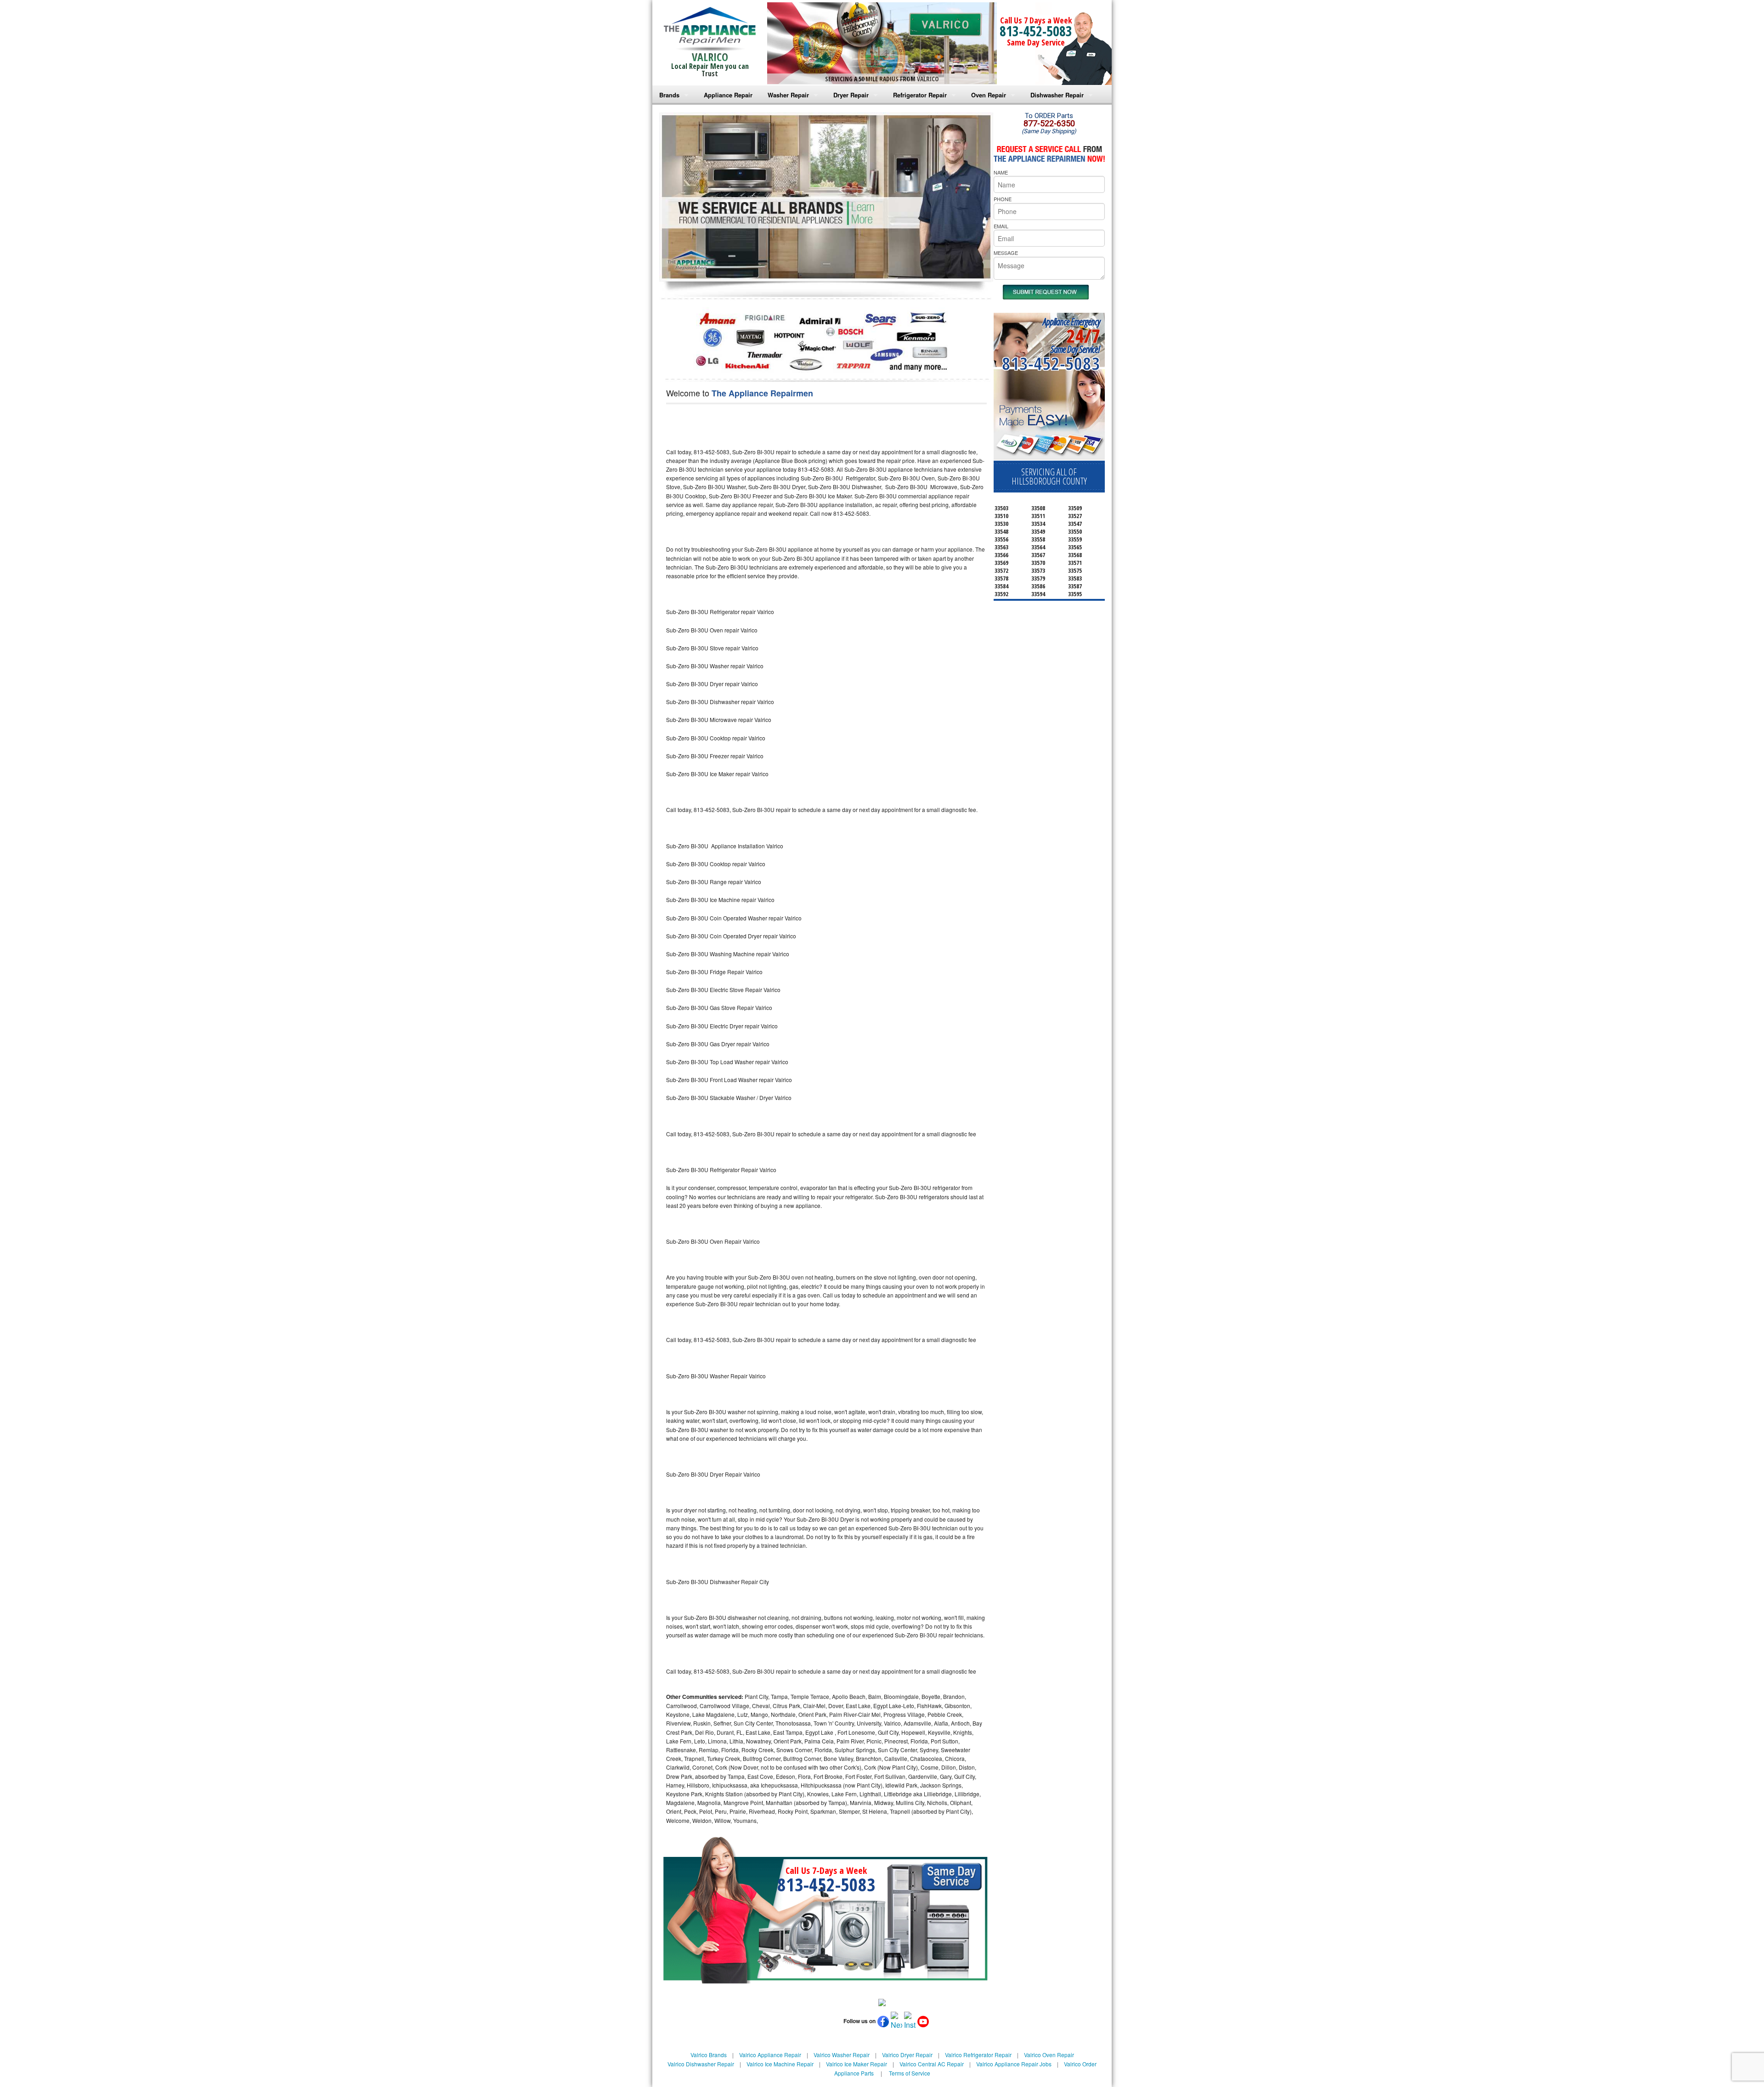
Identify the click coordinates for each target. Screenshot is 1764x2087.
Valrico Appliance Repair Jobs (1014, 2064)
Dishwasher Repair (1057, 95)
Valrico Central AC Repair (932, 2064)
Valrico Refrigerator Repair (978, 2055)
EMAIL (1001, 226)
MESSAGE (1006, 253)
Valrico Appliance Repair (770, 2055)
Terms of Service (910, 2073)
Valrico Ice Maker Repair (857, 2064)
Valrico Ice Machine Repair (780, 2064)
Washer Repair (788, 95)
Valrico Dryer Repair (907, 2055)
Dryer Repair (851, 95)
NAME (1001, 172)
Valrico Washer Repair (842, 2055)
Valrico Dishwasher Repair (701, 2064)
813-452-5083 (1036, 31)
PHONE (1003, 199)
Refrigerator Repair (920, 95)
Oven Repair (989, 95)
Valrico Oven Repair (1049, 2055)
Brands (669, 95)
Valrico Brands (709, 2055)
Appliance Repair (728, 95)
